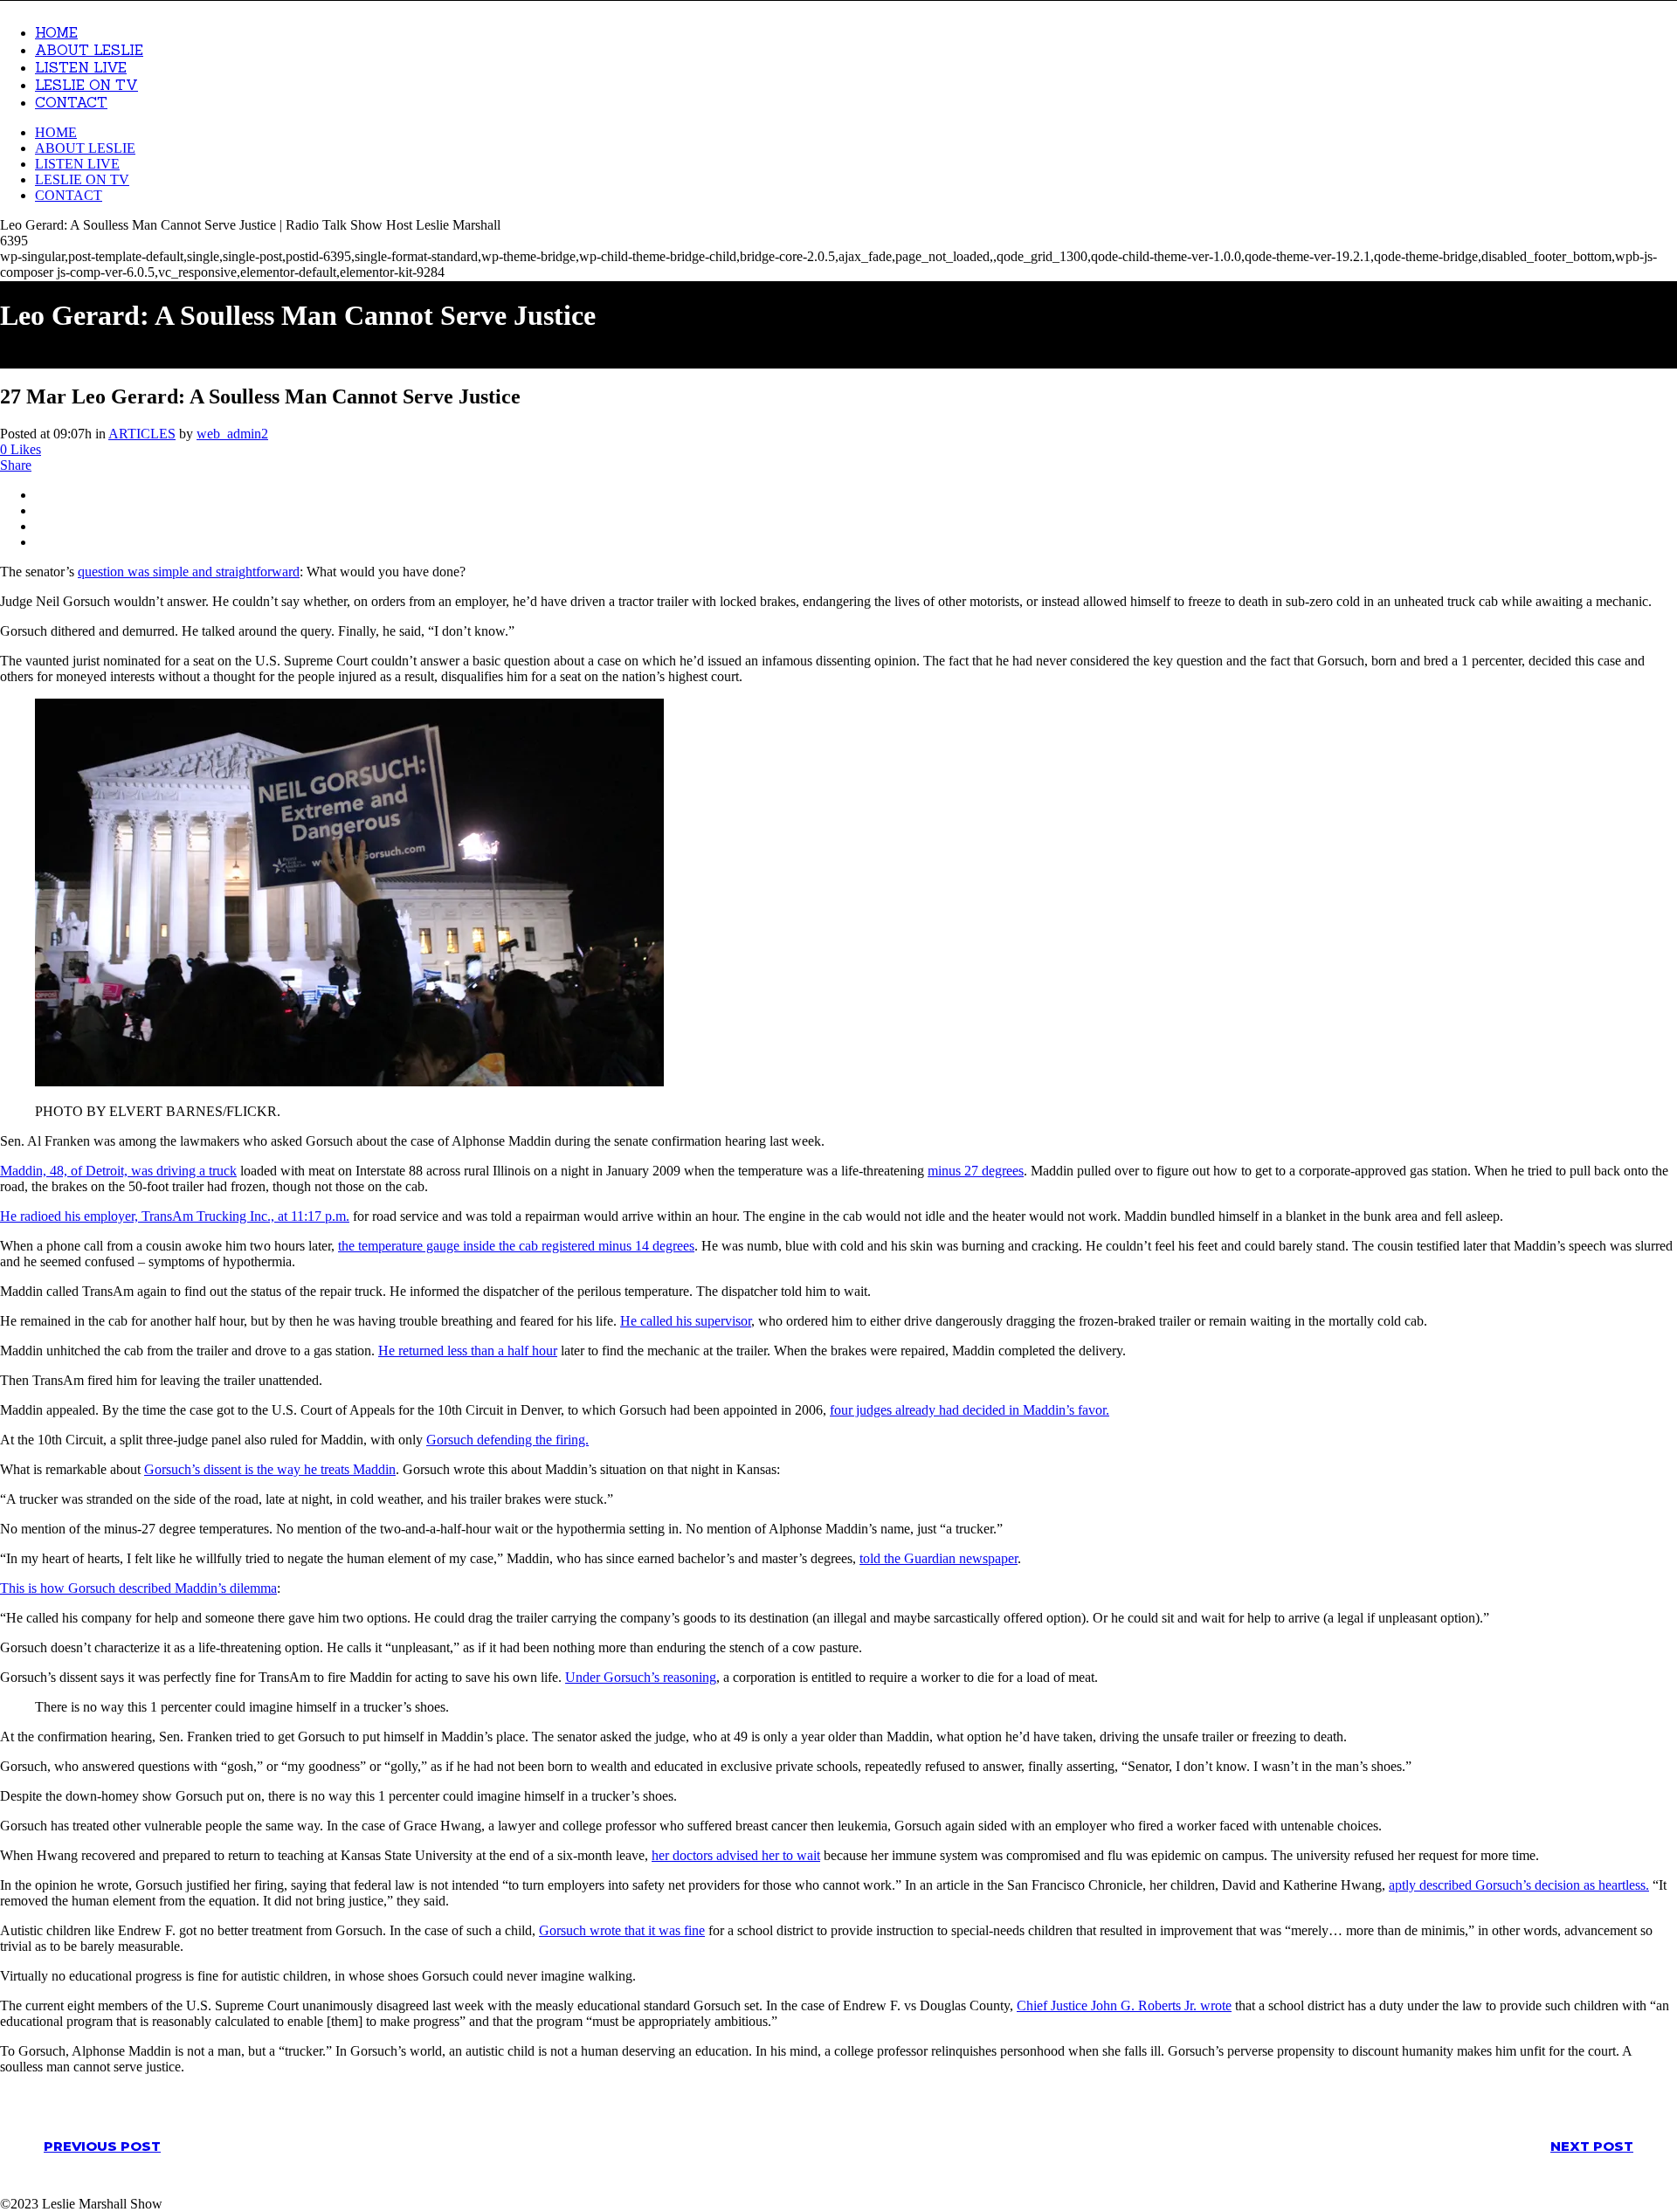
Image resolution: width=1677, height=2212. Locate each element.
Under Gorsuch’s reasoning (641, 1677)
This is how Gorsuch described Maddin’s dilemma (138, 1588)
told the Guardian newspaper (939, 1558)
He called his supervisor (686, 1321)
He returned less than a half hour (468, 1351)
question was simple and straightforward (189, 572)
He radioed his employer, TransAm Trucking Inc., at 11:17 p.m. (175, 1216)
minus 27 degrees (976, 1171)
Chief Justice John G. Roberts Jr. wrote (1124, 2005)
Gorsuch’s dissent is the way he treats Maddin (270, 1469)
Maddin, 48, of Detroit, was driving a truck (118, 1171)
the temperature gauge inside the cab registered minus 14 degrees (516, 1246)
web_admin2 (232, 434)
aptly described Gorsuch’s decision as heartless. (1519, 1885)
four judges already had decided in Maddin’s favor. (970, 1410)
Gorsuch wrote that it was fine (622, 1930)
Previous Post (102, 2146)
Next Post (1592, 2146)
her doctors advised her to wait (736, 1855)
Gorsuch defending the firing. (507, 1440)
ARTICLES (142, 434)
